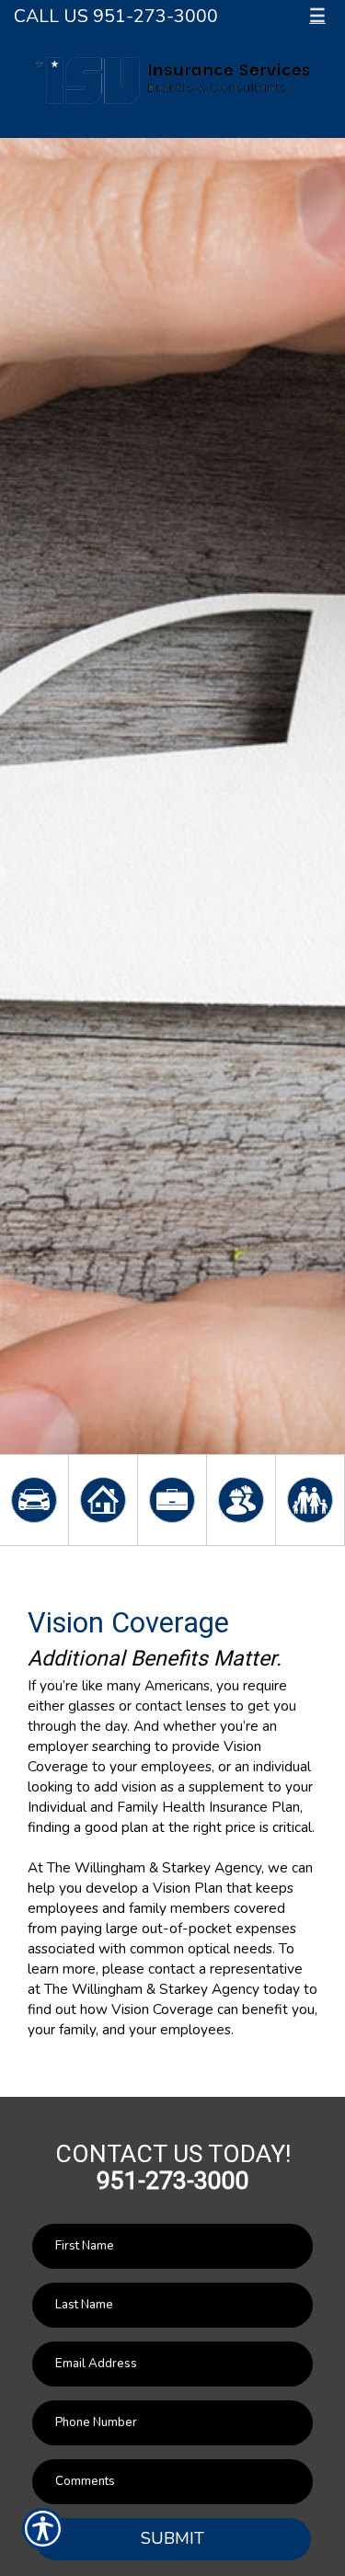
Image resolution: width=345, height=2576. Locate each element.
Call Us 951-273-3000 (116, 16)
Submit (172, 2538)
